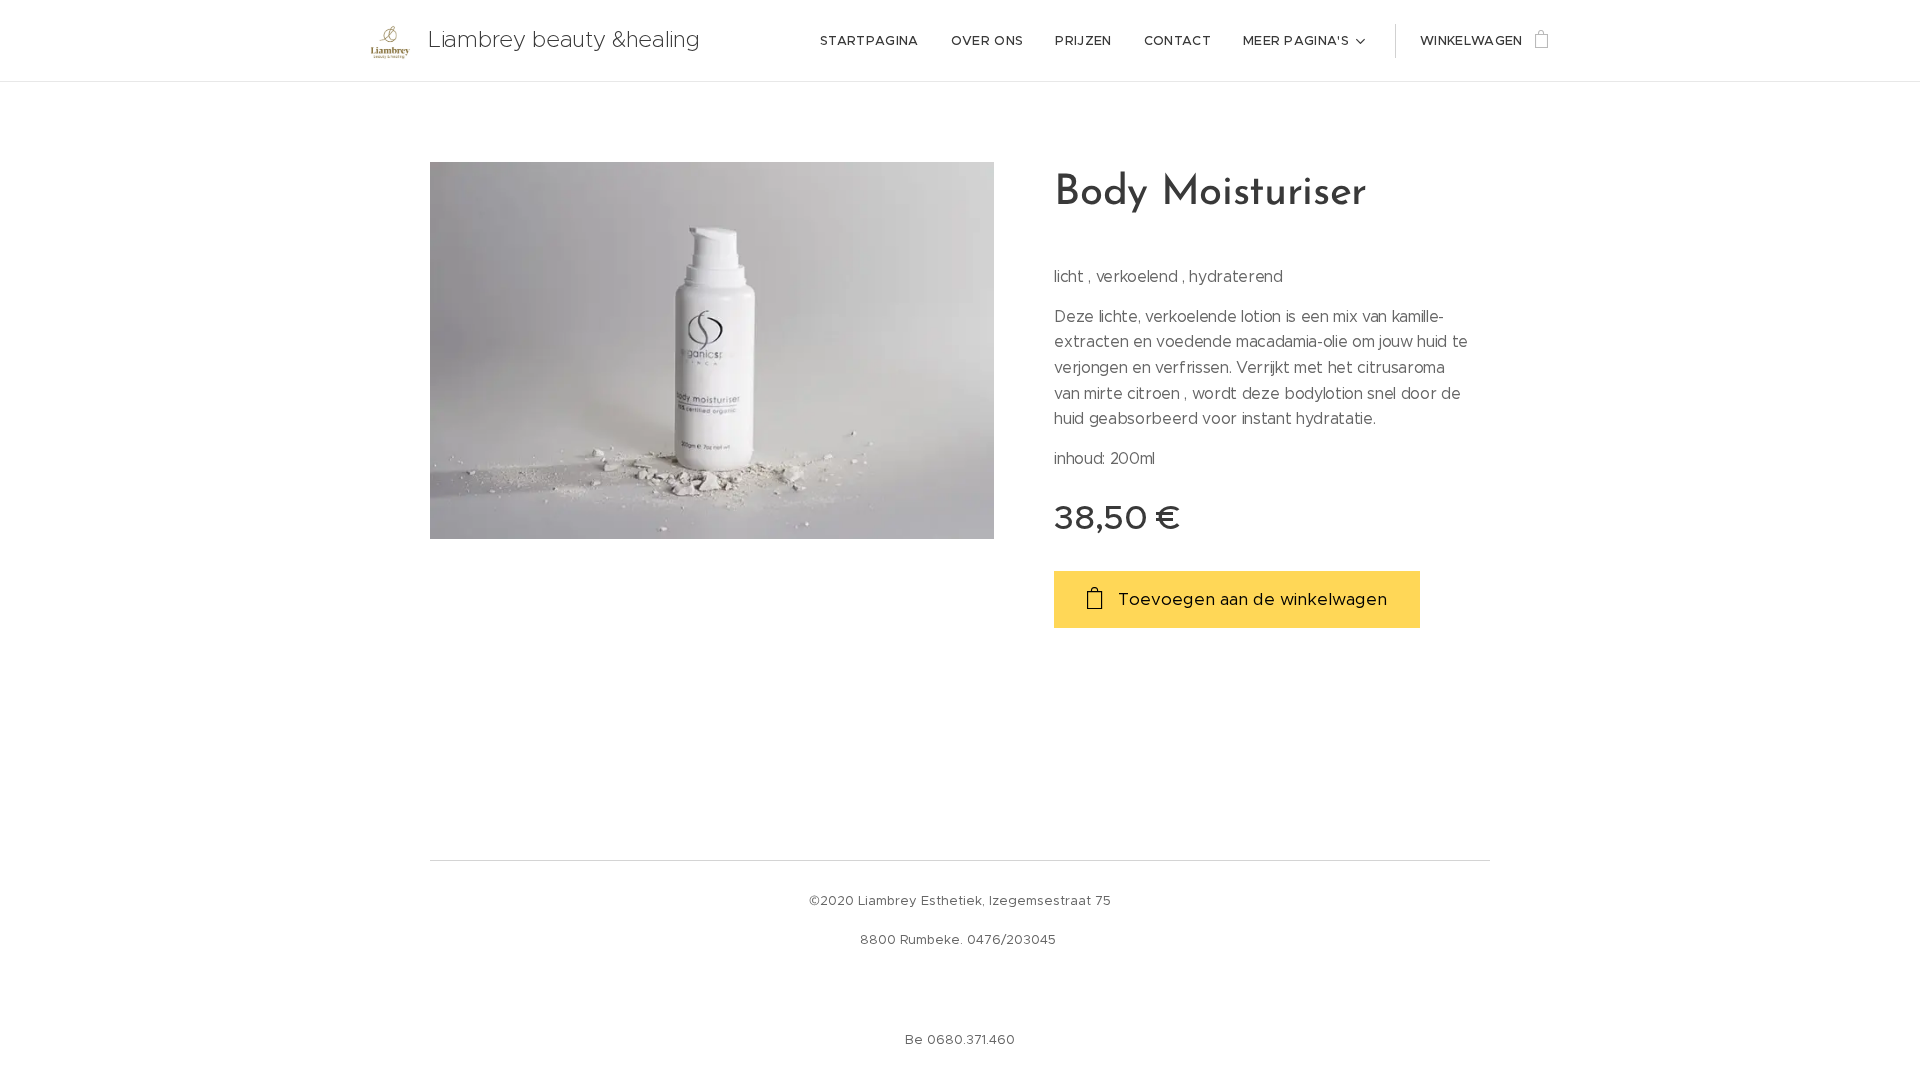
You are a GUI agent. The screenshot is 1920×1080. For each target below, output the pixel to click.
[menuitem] (875, 41)
